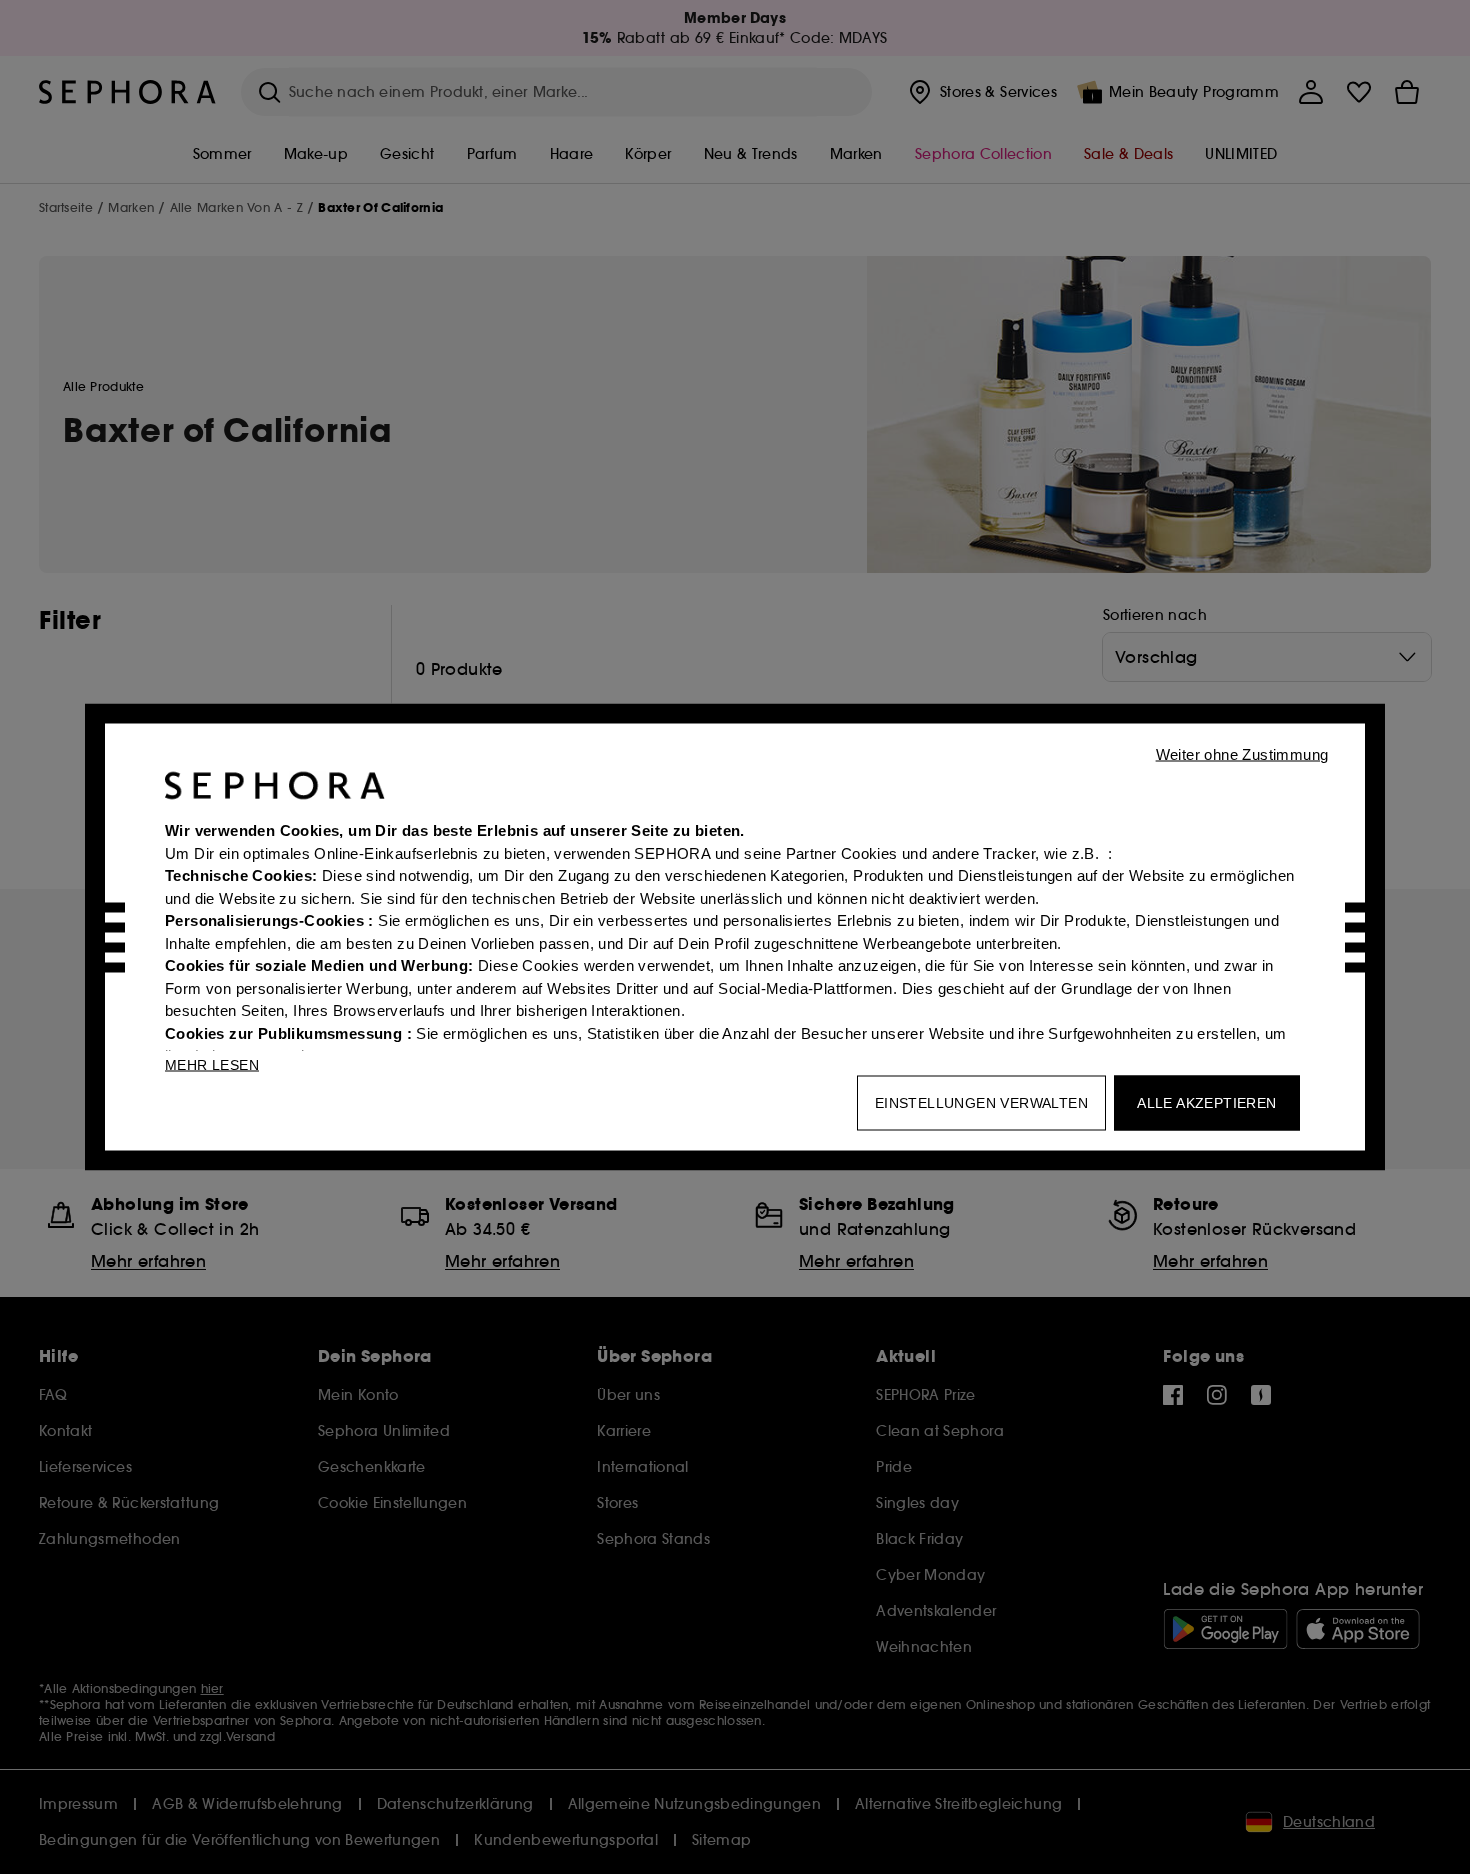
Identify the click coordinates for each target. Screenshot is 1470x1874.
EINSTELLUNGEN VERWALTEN (981, 1103)
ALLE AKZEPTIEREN (1206, 1103)
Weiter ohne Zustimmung (1242, 754)
